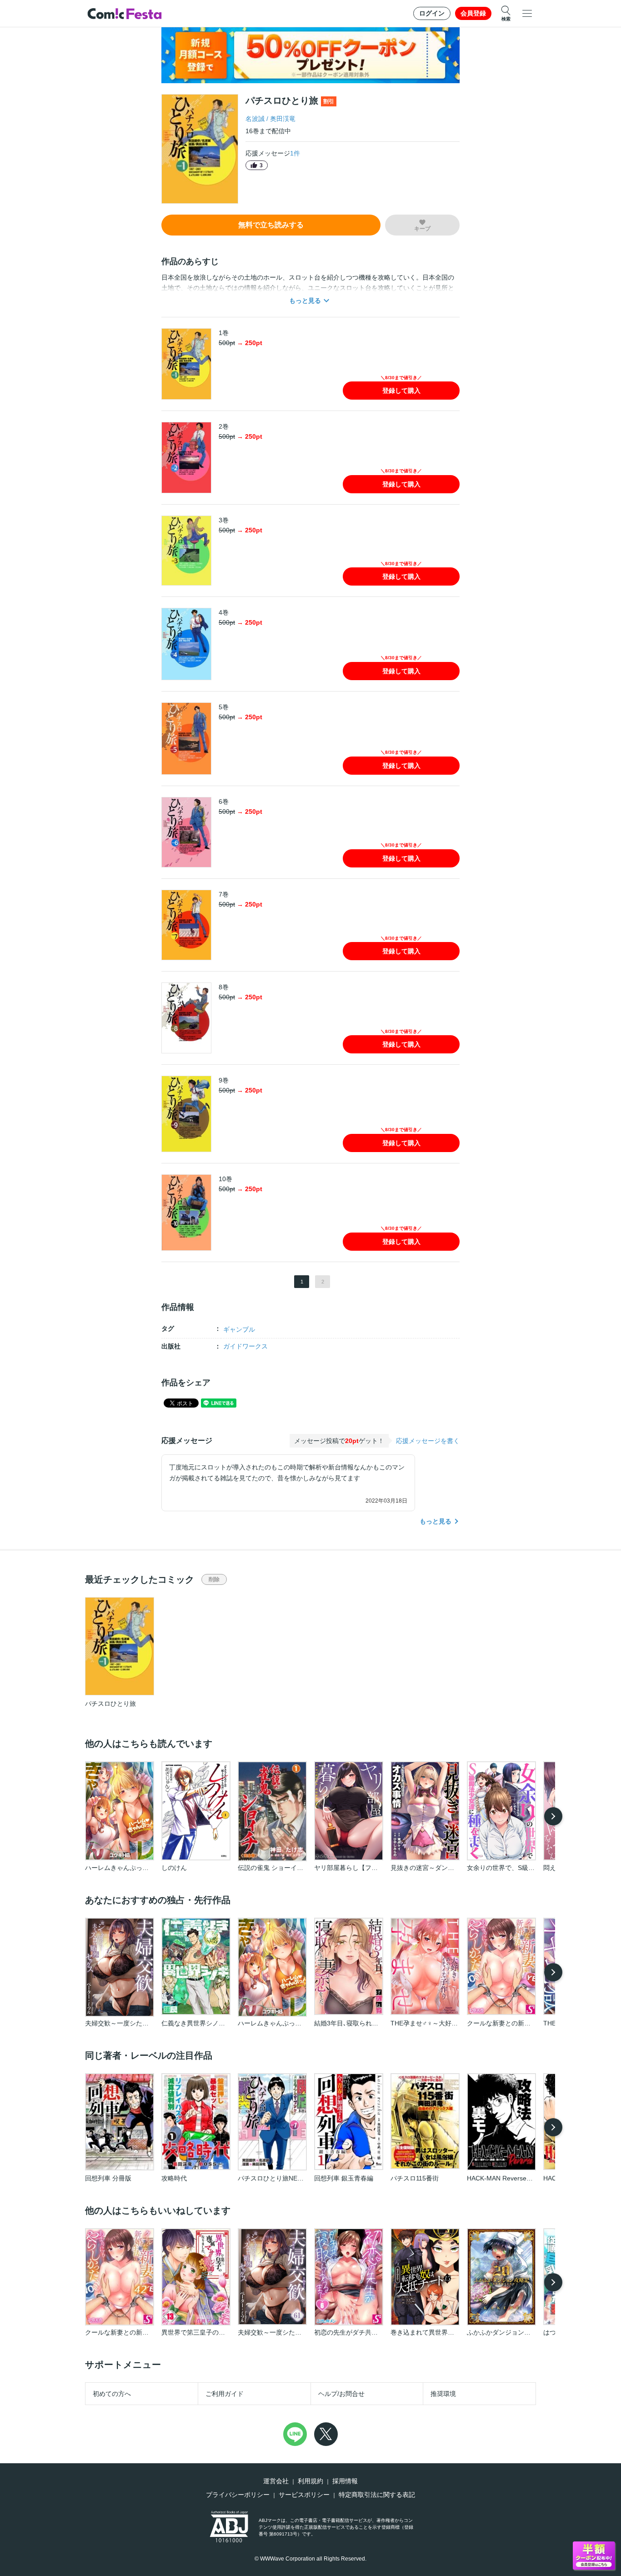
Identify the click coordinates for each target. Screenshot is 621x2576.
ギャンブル (239, 1329)
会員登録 (473, 13)
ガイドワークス (245, 1346)
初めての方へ (112, 2394)
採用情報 (345, 2481)
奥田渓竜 (283, 119)
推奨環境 (443, 2394)
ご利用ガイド (225, 2394)
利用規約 (310, 2481)
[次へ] (553, 1816)
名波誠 (255, 119)
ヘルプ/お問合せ (341, 2394)
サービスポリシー (304, 2495)
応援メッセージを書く (428, 1441)
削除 (214, 1579)
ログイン (432, 13)
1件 (295, 153)
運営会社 (276, 2481)
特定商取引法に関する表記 (377, 2495)
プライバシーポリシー (238, 2495)
